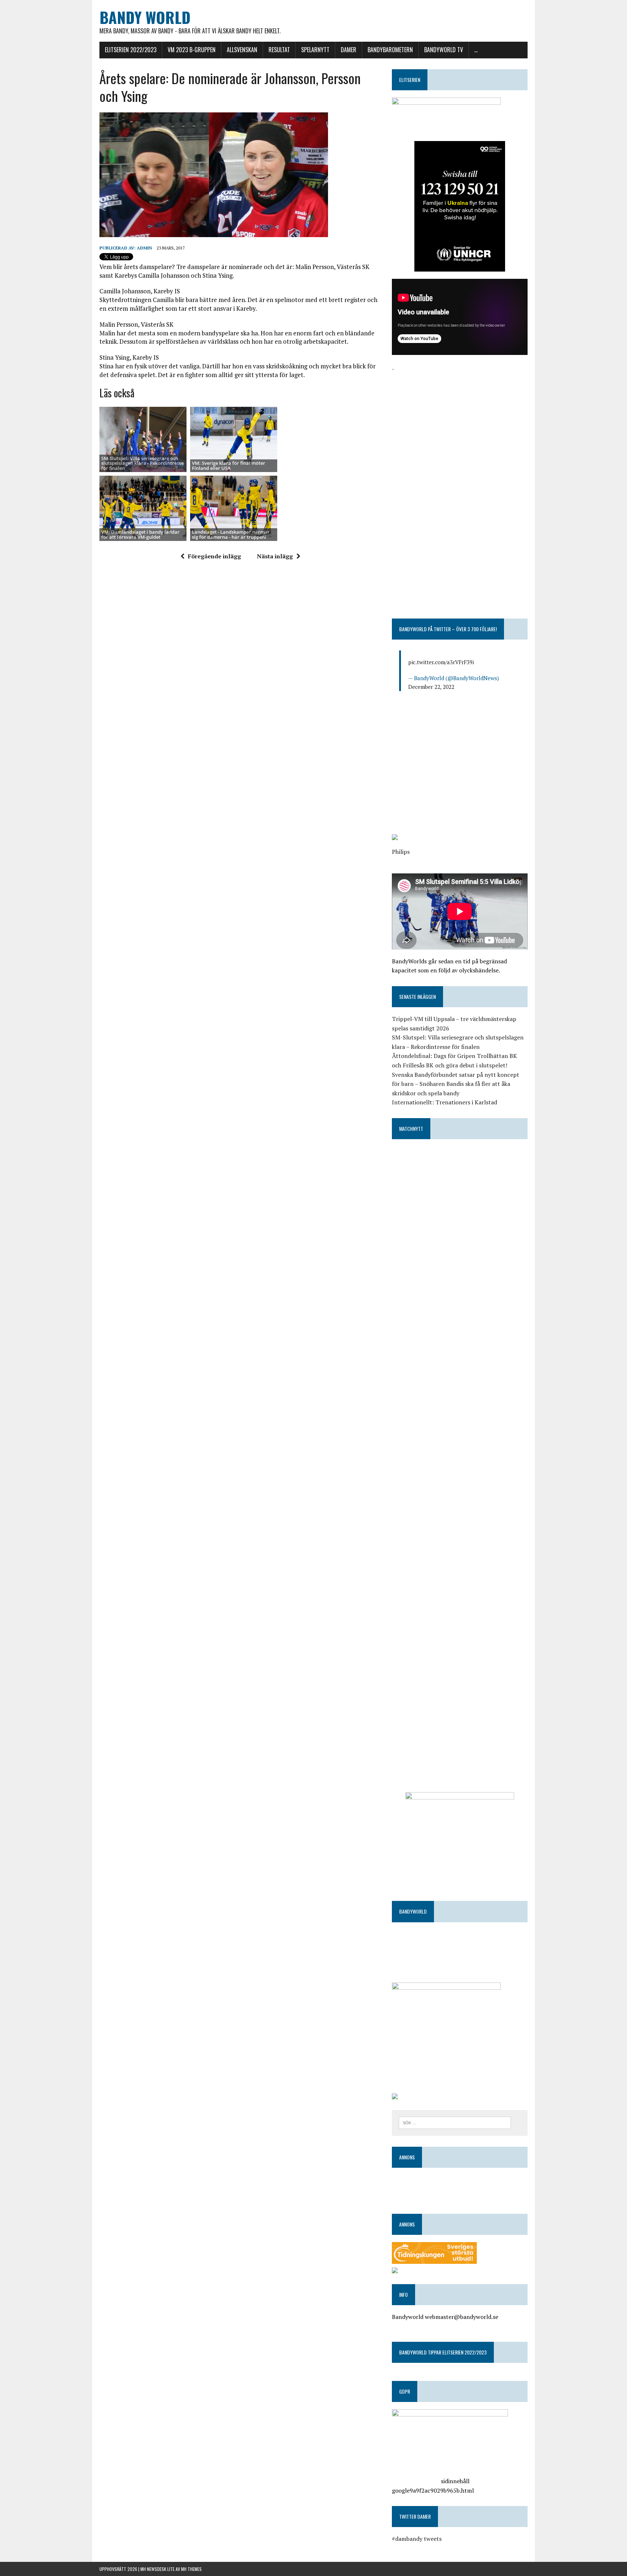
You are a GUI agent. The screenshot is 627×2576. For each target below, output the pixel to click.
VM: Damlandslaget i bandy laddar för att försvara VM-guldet (140, 534)
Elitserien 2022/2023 (131, 50)
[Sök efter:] (455, 2122)
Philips (401, 852)
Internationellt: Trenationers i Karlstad (444, 1102)
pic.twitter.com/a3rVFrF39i (441, 662)
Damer (349, 50)
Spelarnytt (315, 50)
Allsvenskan (242, 50)
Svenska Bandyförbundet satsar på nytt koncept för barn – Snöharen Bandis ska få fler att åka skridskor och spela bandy (456, 1084)
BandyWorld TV (444, 50)
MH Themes (191, 2569)
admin (144, 248)
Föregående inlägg (214, 556)
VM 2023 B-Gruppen (192, 50)
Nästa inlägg (275, 556)
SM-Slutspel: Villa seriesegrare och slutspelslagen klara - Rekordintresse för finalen (142, 463)
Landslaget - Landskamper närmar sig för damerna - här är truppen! (231, 534)
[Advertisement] (460, 424)
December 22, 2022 (431, 687)
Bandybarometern (390, 50)
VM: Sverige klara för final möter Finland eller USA (229, 465)
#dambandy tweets (417, 2539)
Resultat (279, 50)
